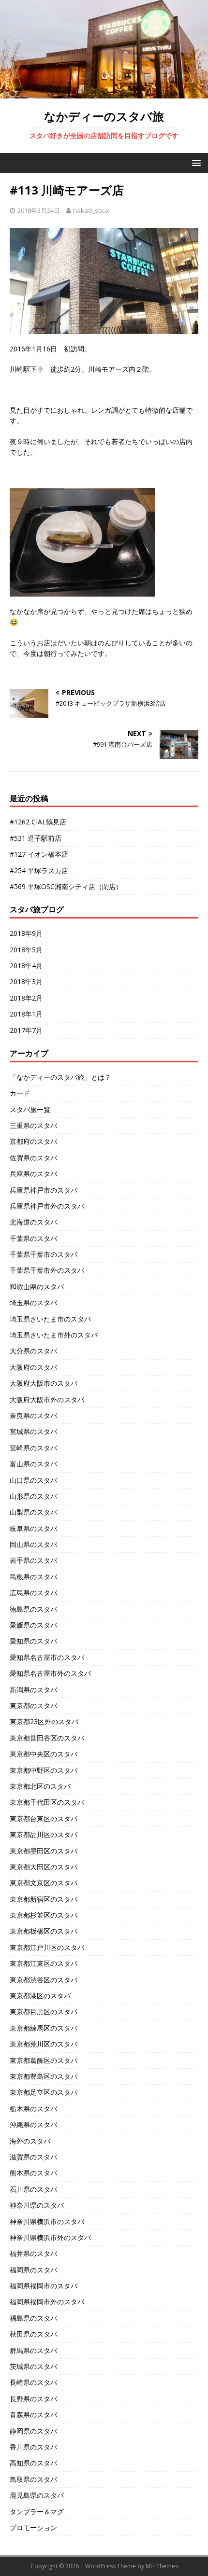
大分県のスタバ (33, 1351)
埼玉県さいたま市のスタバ (50, 1319)
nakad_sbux (91, 210)
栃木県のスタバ (33, 2109)
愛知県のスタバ (33, 1641)
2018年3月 (26, 982)
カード (20, 1093)
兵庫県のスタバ (33, 1174)
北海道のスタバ (33, 1222)
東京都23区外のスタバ (44, 1721)
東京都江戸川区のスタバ (47, 1947)
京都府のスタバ (33, 1141)
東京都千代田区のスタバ (47, 1802)
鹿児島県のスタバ (37, 2495)
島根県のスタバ (33, 1577)
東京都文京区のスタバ (44, 1883)
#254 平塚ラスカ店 (39, 870)
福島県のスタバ (33, 2318)
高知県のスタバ (33, 2463)
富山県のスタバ (33, 1464)
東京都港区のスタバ (40, 1996)
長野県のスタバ (33, 2399)
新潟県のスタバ (33, 1690)
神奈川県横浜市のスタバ (47, 2221)
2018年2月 (26, 998)
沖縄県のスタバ (33, 2124)
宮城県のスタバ (33, 1431)
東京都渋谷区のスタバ (44, 1980)
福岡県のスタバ (33, 2270)
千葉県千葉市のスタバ (44, 1254)
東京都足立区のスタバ (44, 2092)
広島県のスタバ (33, 1593)
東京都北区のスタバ (40, 1786)
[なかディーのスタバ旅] (104, 93)
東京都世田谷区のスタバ (47, 1738)
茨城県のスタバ (33, 2366)
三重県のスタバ (33, 1125)
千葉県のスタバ (33, 1238)
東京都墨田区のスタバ (44, 1851)
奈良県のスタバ (33, 1415)
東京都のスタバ (33, 1706)
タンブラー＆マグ (37, 2512)
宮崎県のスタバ (33, 1448)
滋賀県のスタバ (33, 2157)
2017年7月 (26, 1030)
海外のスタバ (30, 2141)
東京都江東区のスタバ (44, 1963)
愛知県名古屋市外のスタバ (50, 1673)
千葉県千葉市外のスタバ (47, 1270)
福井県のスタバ (33, 2253)
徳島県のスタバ (33, 1609)
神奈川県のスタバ (37, 2205)
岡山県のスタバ (33, 1544)
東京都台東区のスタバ (44, 1818)
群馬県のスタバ (33, 2350)
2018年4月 (26, 966)
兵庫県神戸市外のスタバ (47, 1206)
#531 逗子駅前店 (36, 838)
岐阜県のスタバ (33, 1528)
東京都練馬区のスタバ (44, 2028)
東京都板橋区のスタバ (44, 1931)
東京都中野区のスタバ (44, 1770)
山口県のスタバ (33, 1480)
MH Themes (162, 2566)
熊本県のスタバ (33, 2173)
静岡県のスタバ (33, 2431)
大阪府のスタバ (33, 1367)
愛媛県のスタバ (33, 1625)
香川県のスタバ (33, 2447)
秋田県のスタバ (33, 2334)
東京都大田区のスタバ (44, 1867)
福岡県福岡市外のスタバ (47, 2302)
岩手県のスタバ (33, 1560)
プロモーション (33, 2527)
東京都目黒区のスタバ (44, 2012)
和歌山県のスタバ (37, 1287)
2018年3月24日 (39, 210)
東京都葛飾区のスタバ (44, 2060)
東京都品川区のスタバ (44, 1834)
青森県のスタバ (33, 2415)
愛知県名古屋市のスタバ (47, 1657)
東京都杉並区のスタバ (44, 1915)
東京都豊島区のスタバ (44, 2076)
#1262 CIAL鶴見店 (38, 822)
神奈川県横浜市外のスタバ (50, 2237)
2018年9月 (26, 933)
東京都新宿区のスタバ (44, 1899)
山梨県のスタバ (33, 1512)
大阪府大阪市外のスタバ (47, 1399)
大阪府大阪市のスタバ (44, 1383)
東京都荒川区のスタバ (44, 2044)
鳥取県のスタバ (33, 2479)
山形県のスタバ (33, 1496)
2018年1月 (26, 1014)
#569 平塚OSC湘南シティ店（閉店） (66, 886)
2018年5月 (26, 950)
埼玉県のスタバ (33, 1302)
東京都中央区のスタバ (44, 1754)
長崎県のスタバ (33, 2382)
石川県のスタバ (33, 2189)
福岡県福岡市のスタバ (44, 2286)
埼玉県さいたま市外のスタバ (54, 1335)
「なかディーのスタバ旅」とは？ (60, 1077)
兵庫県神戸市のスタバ (44, 1190)
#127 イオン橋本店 (39, 854)
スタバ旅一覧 (30, 1109)
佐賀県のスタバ (33, 1158)
